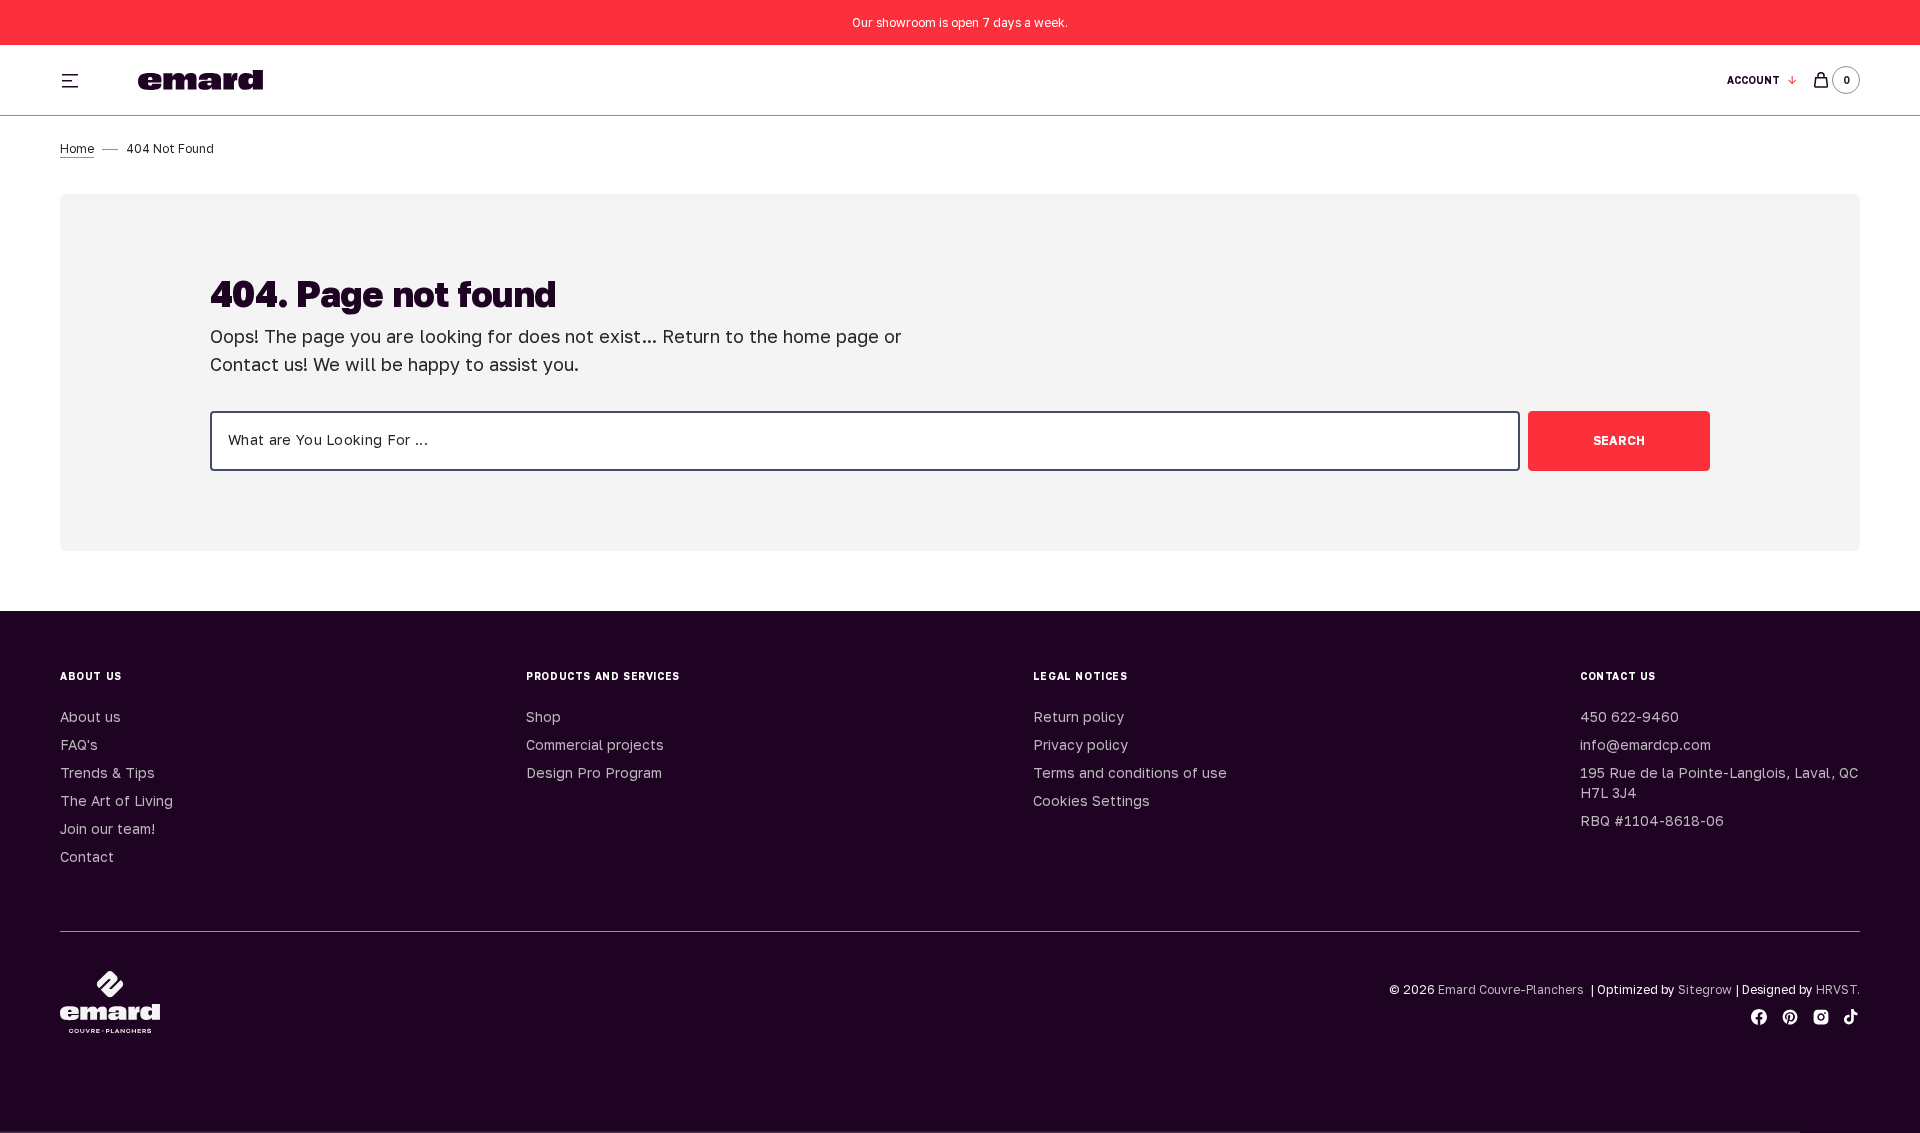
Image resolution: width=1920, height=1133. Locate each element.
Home (77, 148)
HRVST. (1838, 989)
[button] (1762, 80)
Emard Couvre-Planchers (1510, 989)
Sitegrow (1705, 989)
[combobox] (865, 441)
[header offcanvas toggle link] (78, 80)
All (1182, 80)
